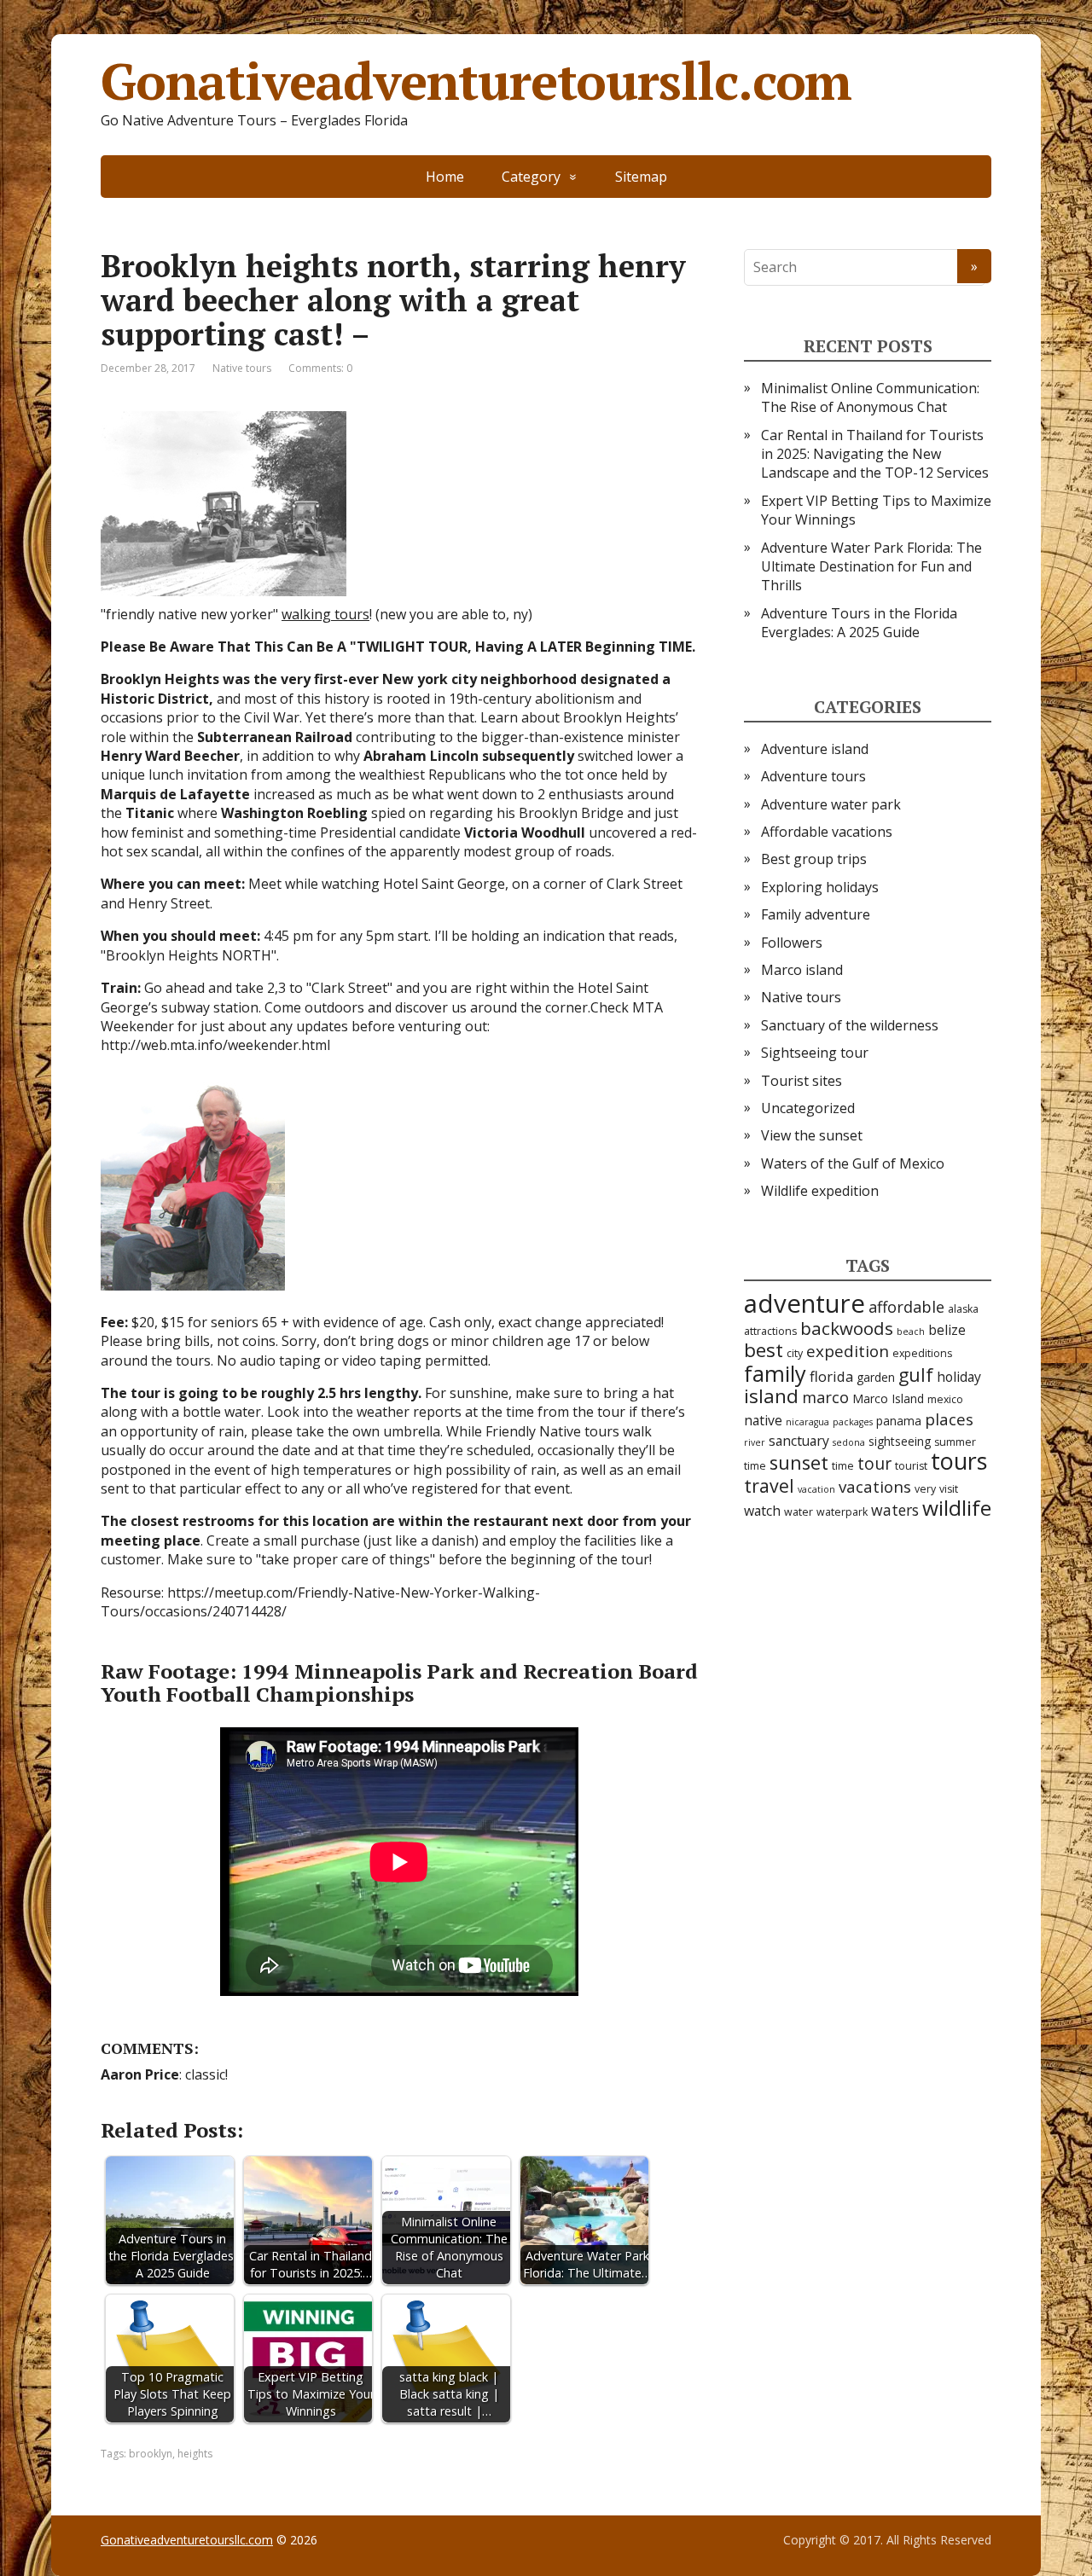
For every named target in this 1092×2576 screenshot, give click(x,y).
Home (445, 177)
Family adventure (816, 914)
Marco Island (888, 1398)
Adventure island (815, 749)
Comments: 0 (320, 368)
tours (959, 1461)
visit (949, 1489)
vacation (816, 1489)
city (795, 1353)
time (843, 1466)
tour (874, 1463)
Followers (792, 943)
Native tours (242, 368)
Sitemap (641, 177)
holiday (959, 1377)
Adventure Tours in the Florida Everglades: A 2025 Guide (859, 623)
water (799, 1512)
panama (899, 1421)
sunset (799, 1462)
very (925, 1489)
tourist (911, 1466)
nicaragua (807, 1422)
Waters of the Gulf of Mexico (853, 1163)
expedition (848, 1351)
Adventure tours (813, 776)
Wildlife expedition (820, 1191)
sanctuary (799, 1441)
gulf (916, 1375)
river (755, 1442)
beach (911, 1332)
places (949, 1419)
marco (825, 1397)
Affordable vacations (827, 832)
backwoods (847, 1328)
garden (876, 1377)
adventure (804, 1303)
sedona (849, 1442)
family (775, 1373)
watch (762, 1511)
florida (831, 1376)
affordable (906, 1307)
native (763, 1420)
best (764, 1350)
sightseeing (900, 1441)
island (771, 1396)
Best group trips (814, 859)
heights (195, 2454)
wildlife (957, 1508)
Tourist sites (802, 1081)
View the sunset (812, 1135)
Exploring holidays (820, 887)
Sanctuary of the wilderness (850, 1025)
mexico (945, 1399)
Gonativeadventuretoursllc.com (476, 81)
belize (947, 1330)
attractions (770, 1331)
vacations (875, 1487)
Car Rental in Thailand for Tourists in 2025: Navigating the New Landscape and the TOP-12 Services (875, 454)
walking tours (325, 614)
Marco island (802, 970)
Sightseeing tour (815, 1053)
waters (895, 1510)
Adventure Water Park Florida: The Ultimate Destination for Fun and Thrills (871, 567)
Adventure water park (831, 804)
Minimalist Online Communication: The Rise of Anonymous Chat (870, 397)
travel (769, 1485)
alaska (963, 1309)
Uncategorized (808, 1108)
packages (853, 1422)
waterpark (842, 1512)
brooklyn (151, 2454)
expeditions (922, 1353)
